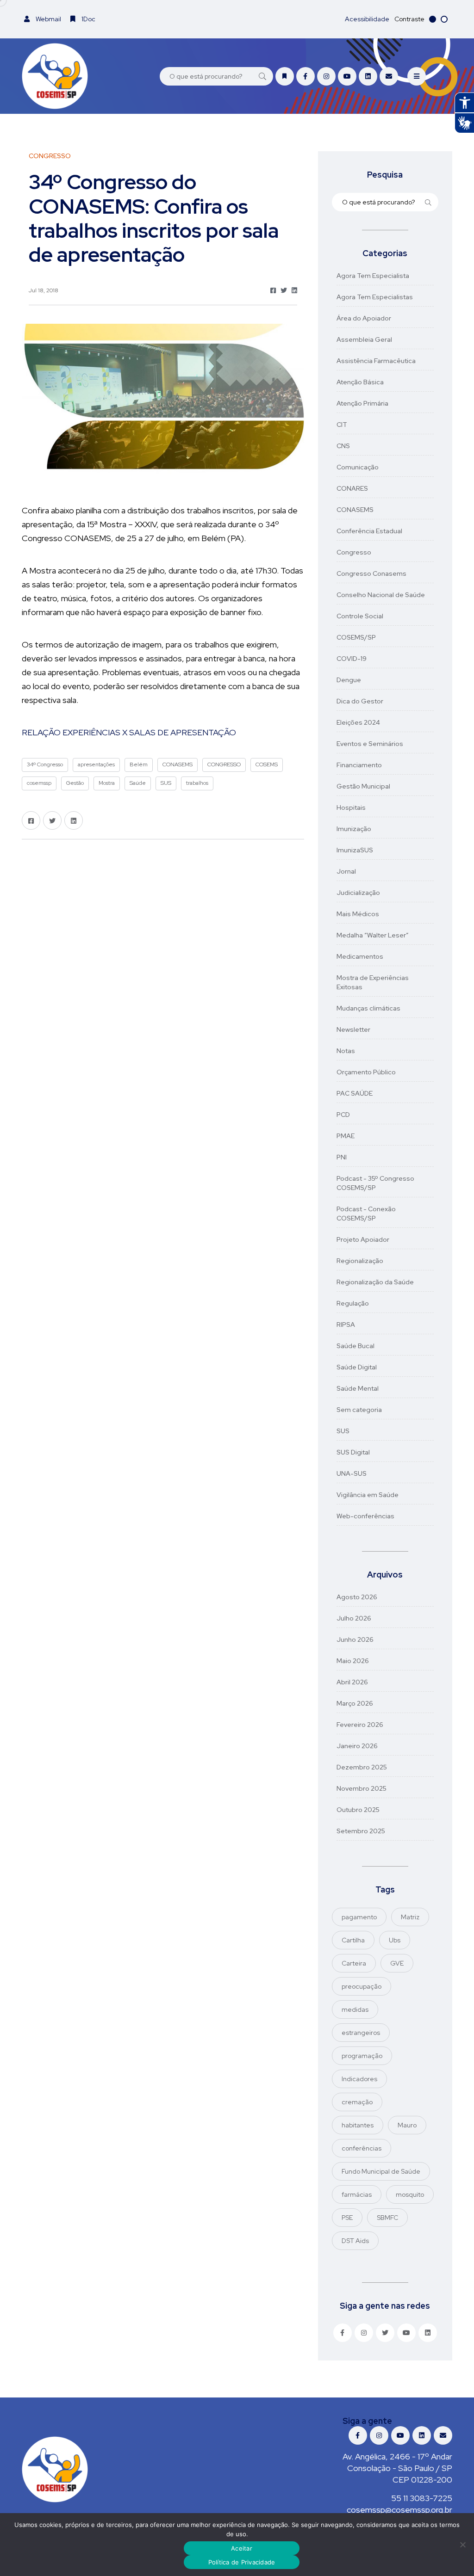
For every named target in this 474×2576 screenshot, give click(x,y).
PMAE (346, 1136)
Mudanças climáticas (368, 1008)
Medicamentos (360, 956)
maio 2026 (353, 1661)
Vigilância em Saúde (368, 1495)
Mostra (107, 783)
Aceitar (242, 2548)
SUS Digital (353, 1452)
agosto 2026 (357, 1597)
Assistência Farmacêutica (376, 361)
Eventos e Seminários (370, 744)
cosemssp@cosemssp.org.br (399, 2510)
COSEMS (267, 764)
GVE (397, 1963)
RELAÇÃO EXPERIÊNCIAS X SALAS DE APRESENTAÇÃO (129, 732)
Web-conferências (365, 1516)
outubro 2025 (358, 1810)
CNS (343, 446)
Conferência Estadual (369, 531)
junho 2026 (355, 1639)
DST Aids (355, 2241)
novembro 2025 (362, 1788)
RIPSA (346, 1325)
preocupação (362, 1986)
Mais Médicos (358, 914)
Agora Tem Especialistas (375, 297)
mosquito (410, 2194)
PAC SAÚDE (355, 1093)
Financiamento (359, 765)
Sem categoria (359, 1410)
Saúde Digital (357, 1367)
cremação (357, 2102)
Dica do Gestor (360, 701)
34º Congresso (45, 764)
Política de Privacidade (242, 2562)
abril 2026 (352, 1682)
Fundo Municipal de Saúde (381, 2171)
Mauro (407, 2125)
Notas (346, 1051)
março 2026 (355, 1703)
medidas (355, 2009)
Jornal (346, 871)
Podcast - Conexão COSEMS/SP (366, 1214)
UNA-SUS (352, 1473)
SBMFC (387, 2218)
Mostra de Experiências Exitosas (373, 982)
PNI (342, 1157)
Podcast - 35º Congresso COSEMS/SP (375, 1183)
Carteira (354, 1963)
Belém (139, 764)
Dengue (349, 680)
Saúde (138, 783)
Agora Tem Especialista (373, 276)
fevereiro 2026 (360, 1725)
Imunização (354, 829)
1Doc (88, 19)
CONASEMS (178, 764)
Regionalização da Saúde (375, 1282)
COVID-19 (352, 659)
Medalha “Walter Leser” (373, 935)
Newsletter (353, 1029)
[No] (462, 2545)
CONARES (352, 488)
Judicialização (358, 893)
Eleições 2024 (358, 722)
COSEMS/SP (356, 637)
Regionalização (360, 1261)
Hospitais (351, 807)
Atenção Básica (360, 382)
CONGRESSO (224, 764)
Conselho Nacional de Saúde (381, 595)
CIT (342, 425)
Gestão (75, 783)
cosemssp (39, 783)
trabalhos (197, 783)
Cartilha (353, 1940)
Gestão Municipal (363, 786)
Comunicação (358, 467)
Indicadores (359, 2079)
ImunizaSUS (355, 850)
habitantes (358, 2125)
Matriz (410, 1917)
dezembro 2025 (362, 1767)
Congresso (354, 552)
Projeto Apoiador (363, 1239)
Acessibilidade (367, 19)
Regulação (353, 1303)
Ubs (395, 1940)
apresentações (96, 764)
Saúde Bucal (355, 1346)
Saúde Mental (358, 1388)
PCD (343, 1115)
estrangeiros (361, 2033)
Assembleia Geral (364, 339)
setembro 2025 (361, 1831)
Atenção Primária (362, 403)
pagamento (359, 1917)
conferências (362, 2148)
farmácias (357, 2194)
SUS (166, 783)
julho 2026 (354, 1618)
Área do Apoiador (364, 318)
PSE (347, 2218)
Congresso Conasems (371, 573)
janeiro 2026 (357, 1746)
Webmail (48, 19)
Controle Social (360, 616)
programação (362, 2056)
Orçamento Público (366, 1072)
